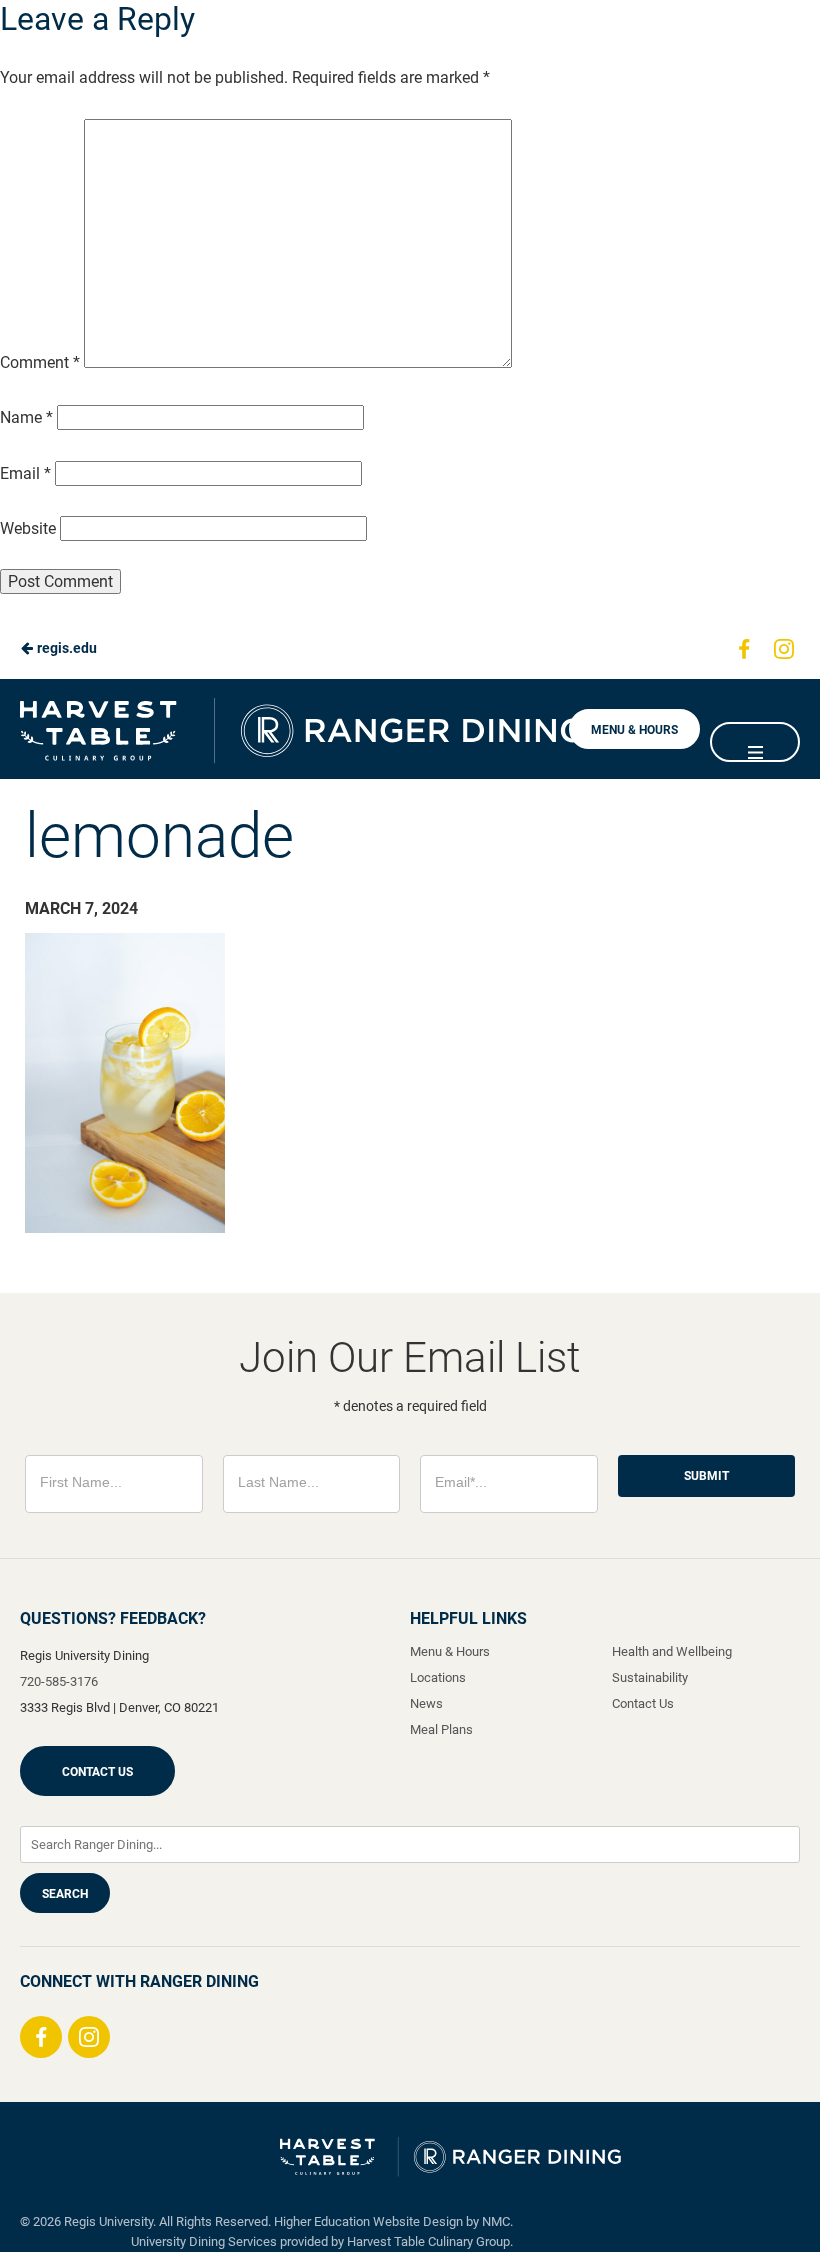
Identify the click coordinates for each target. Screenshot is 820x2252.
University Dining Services (204, 2241)
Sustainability (650, 1677)
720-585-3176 (59, 1681)
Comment (40, 362)
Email (25, 473)
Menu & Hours (634, 730)
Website (28, 528)
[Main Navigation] (755, 742)
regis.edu (65, 648)
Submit (706, 1476)
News (426, 1703)
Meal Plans (441, 1729)
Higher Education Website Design (368, 2221)
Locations (438, 1677)
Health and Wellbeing (672, 1651)
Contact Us (97, 1772)
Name (26, 417)
